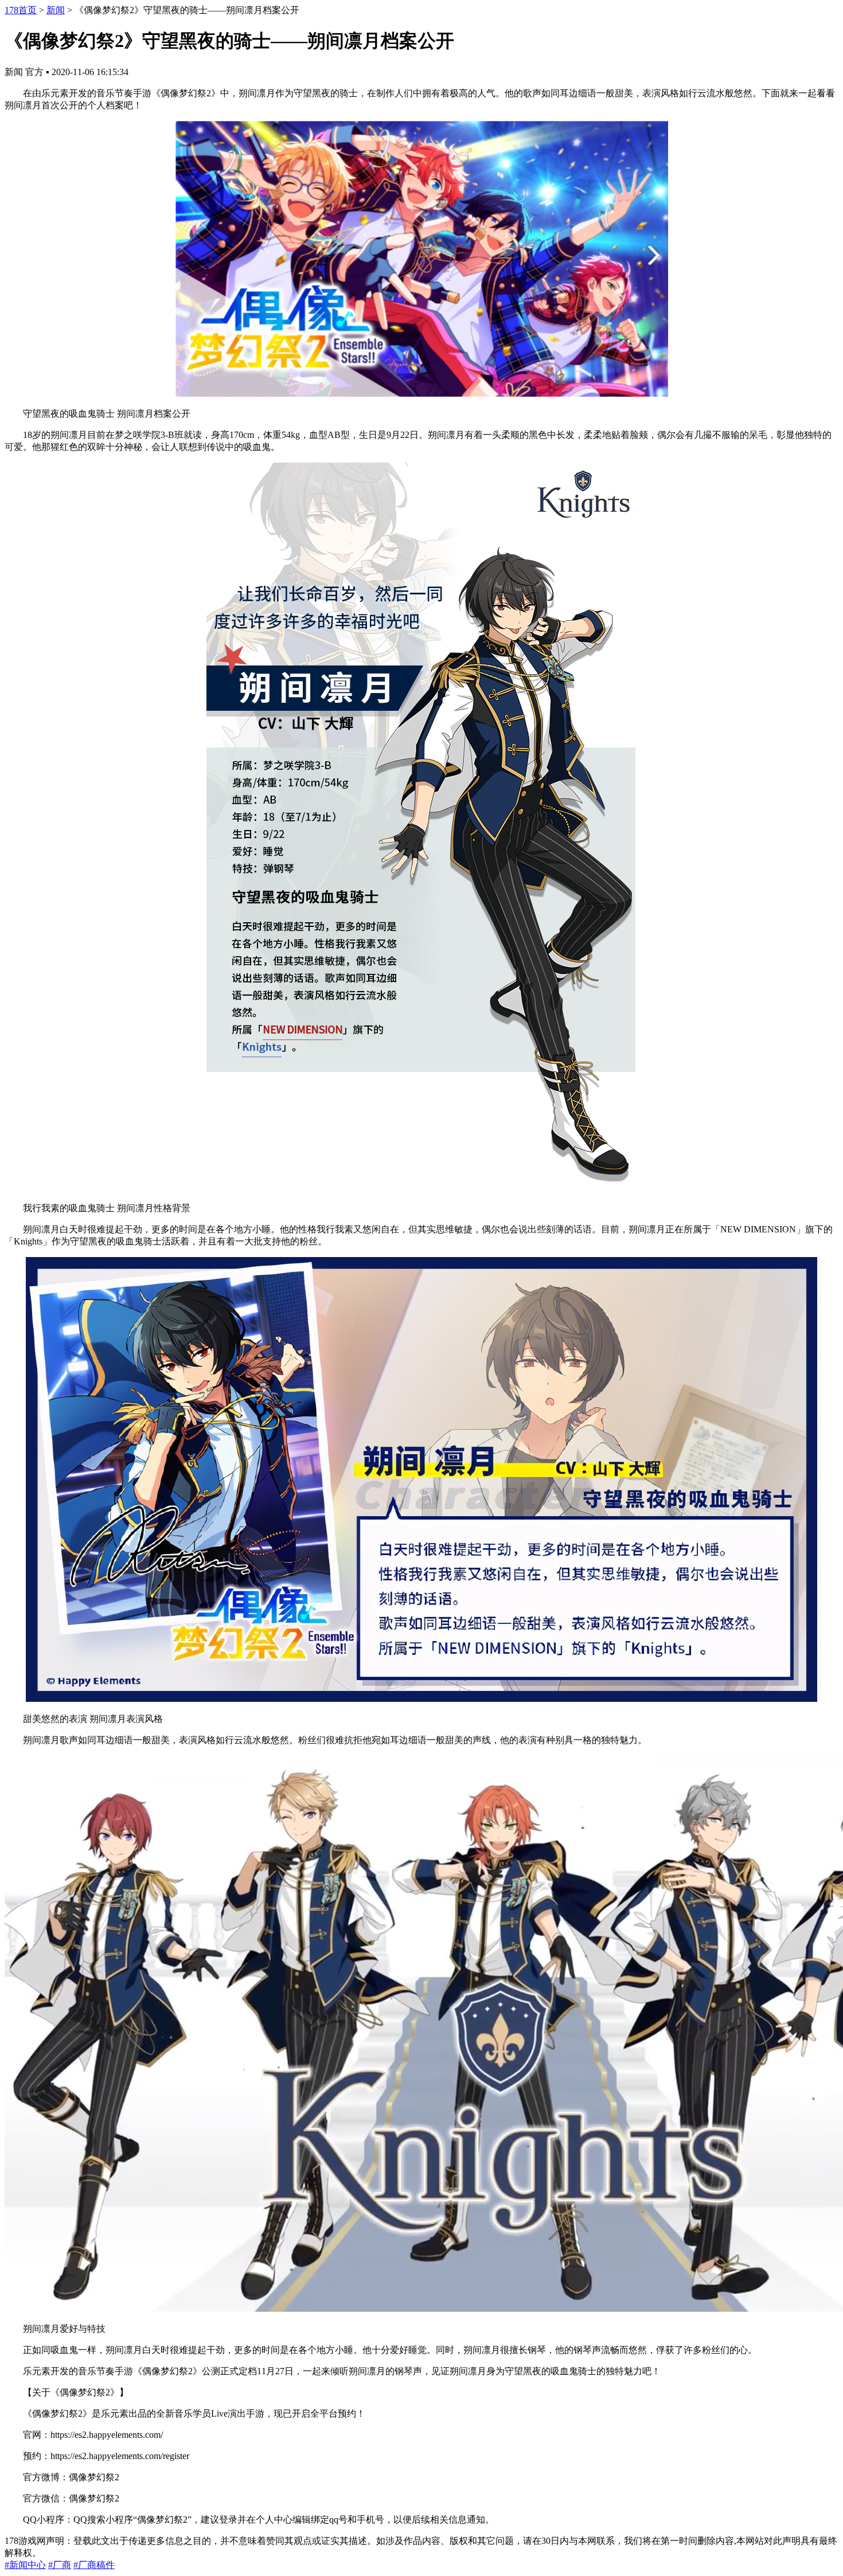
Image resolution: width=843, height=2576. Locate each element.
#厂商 (60, 2565)
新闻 (56, 10)
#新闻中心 (25, 2565)
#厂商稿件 (94, 2565)
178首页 (21, 10)
